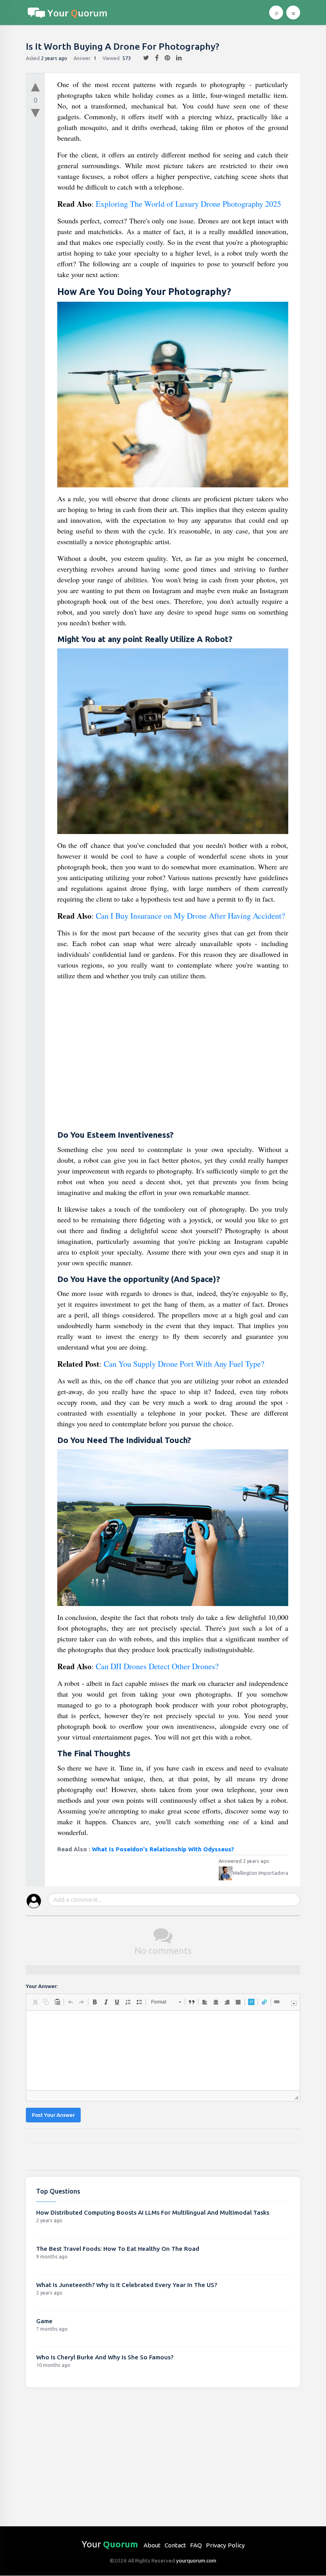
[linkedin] (176, 58)
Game (44, 2321)
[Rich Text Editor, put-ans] (163, 2050)
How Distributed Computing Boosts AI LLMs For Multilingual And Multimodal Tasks (153, 2212)
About (152, 2545)
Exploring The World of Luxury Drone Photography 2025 (188, 204)
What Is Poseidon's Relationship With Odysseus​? (163, 1849)
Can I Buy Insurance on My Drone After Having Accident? (190, 916)
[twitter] (143, 58)
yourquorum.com (196, 2560)
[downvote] (35, 113)
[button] (35, 2002)
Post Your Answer (53, 2115)
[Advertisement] (173, 1056)
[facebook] (154, 58)
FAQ (196, 2545)
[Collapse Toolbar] (294, 2003)
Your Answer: (42, 1986)
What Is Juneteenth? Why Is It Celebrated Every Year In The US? (127, 2285)
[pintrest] (164, 58)
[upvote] (35, 85)
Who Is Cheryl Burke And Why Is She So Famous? (105, 2357)
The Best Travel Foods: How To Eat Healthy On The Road (118, 2249)
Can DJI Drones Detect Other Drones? (157, 1666)
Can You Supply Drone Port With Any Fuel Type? (184, 1364)
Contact (175, 2545)
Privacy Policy (225, 2545)
